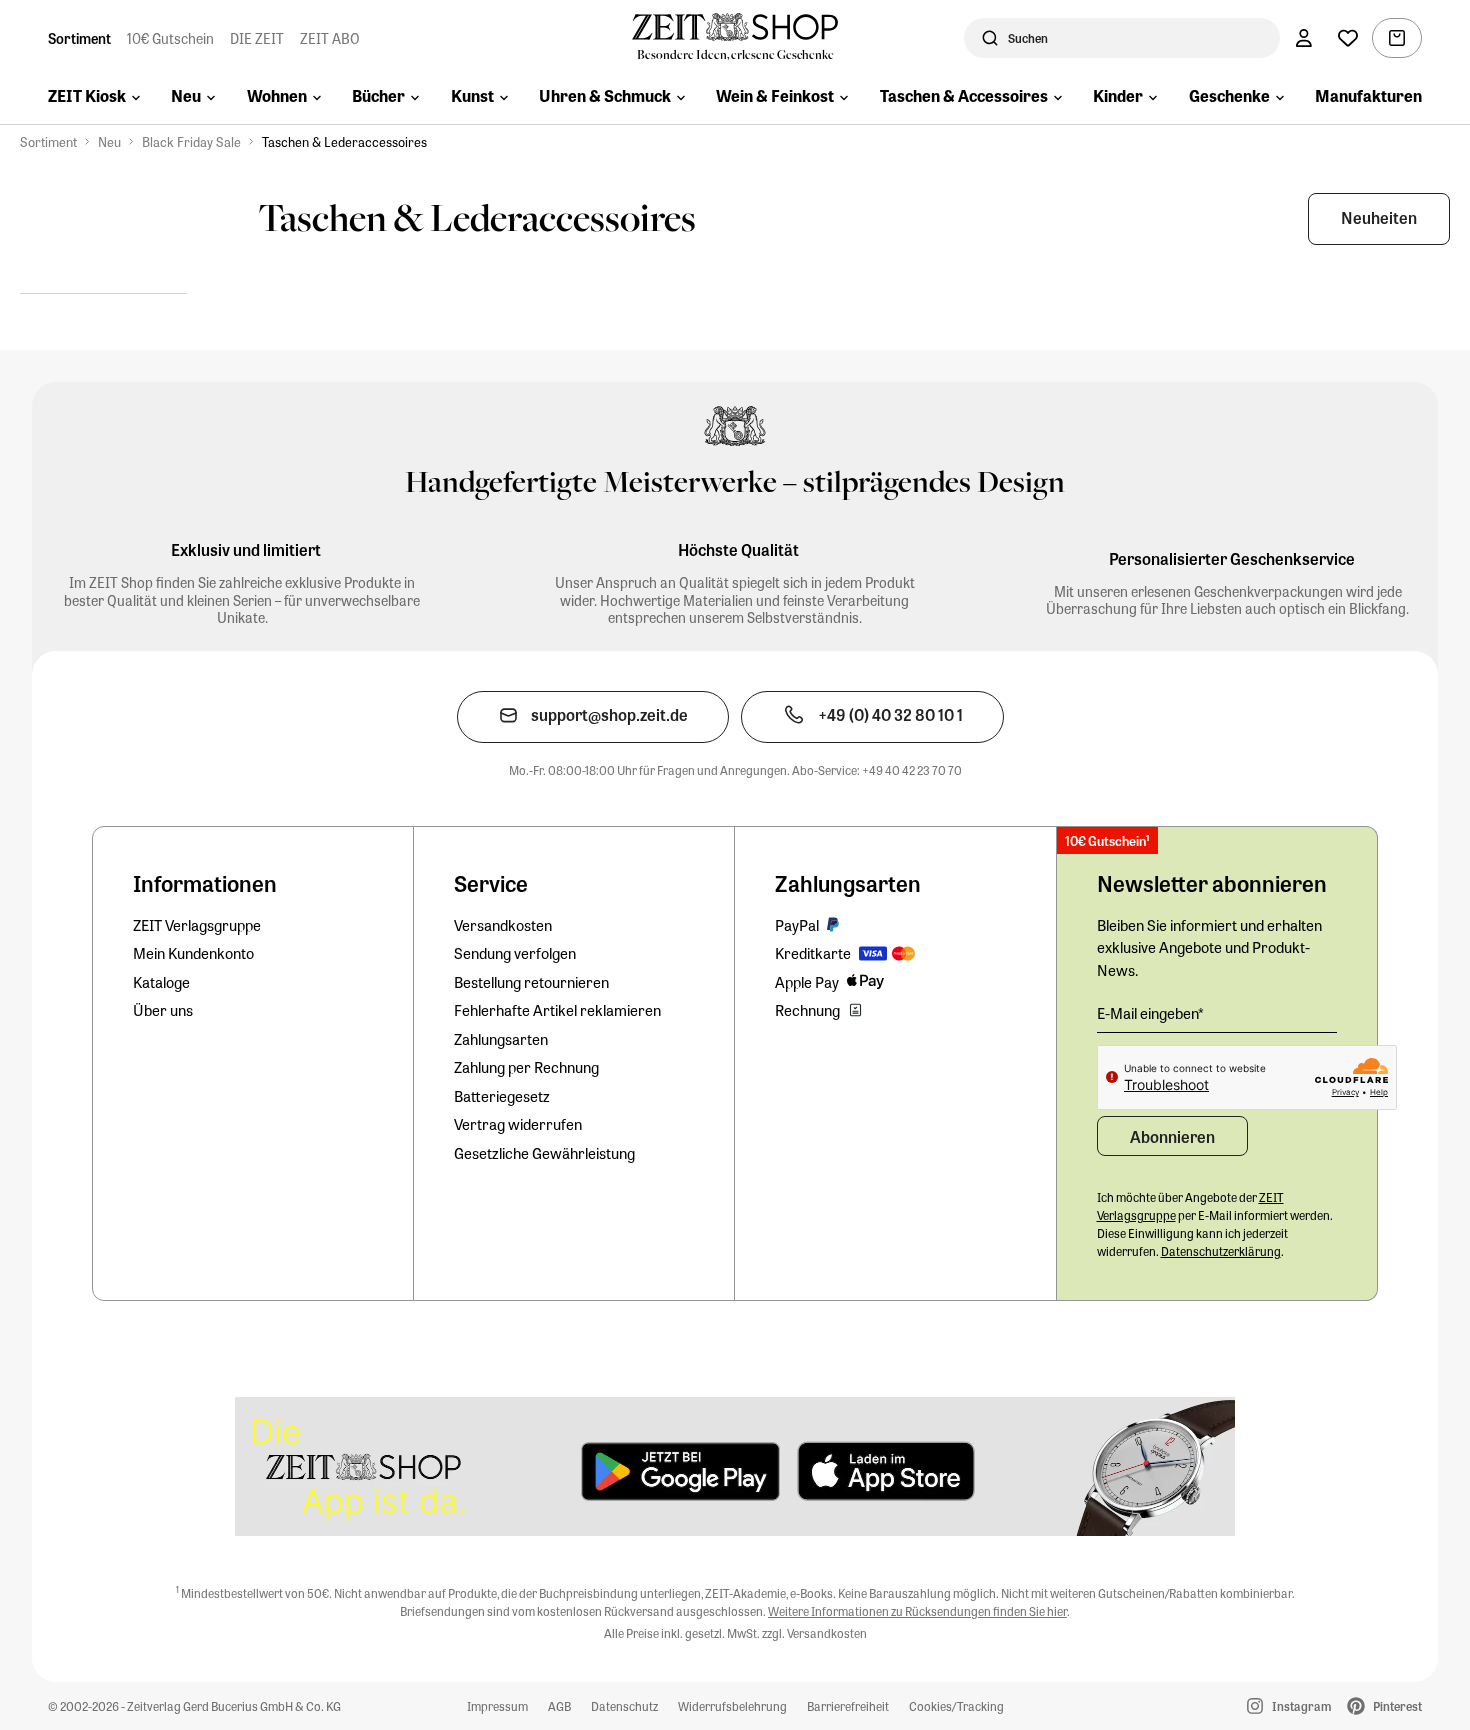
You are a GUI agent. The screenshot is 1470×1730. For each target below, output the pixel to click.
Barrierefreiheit (848, 1706)
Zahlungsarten (501, 1039)
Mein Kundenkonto (193, 953)
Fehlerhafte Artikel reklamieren (557, 1010)
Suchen (1028, 38)
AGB (559, 1706)
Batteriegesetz (502, 1096)
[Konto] (1304, 38)
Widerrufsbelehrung (732, 1706)
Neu (109, 141)
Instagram (1301, 1706)
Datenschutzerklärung (1221, 1251)
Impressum (497, 1706)
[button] (1379, 219)
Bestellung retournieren (531, 982)
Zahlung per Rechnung (526, 1067)
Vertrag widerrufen (518, 1124)
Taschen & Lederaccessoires (344, 141)
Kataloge (161, 982)
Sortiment (79, 38)
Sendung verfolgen (515, 953)
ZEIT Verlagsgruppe (197, 925)
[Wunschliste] (1348, 38)
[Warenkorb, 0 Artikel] (1397, 38)
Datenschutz (624, 1706)
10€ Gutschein (170, 38)
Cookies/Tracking (956, 1706)
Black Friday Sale (191, 141)
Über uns (163, 1010)
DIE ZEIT (257, 38)
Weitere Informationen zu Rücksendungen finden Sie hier (917, 1611)
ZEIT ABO (330, 38)
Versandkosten (503, 925)
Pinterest (1397, 1706)
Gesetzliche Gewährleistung (544, 1153)
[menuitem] (94, 98)
